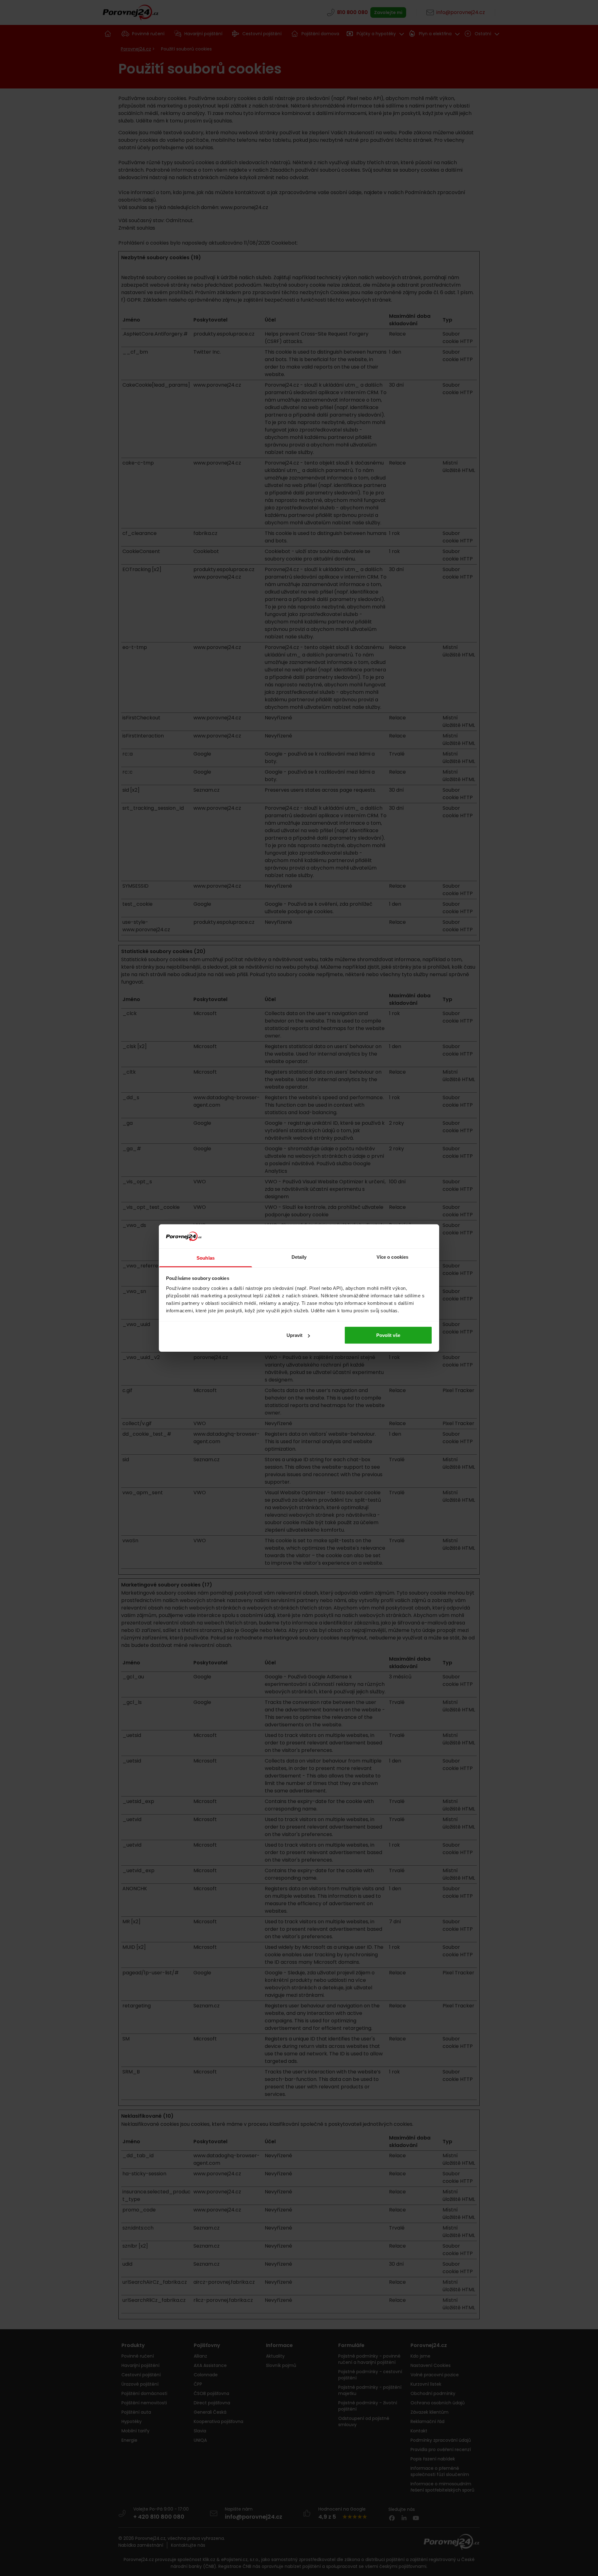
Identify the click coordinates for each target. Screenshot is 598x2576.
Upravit (294, 1335)
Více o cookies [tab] (392, 1257)
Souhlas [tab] (206, 1258)
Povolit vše (388, 1335)
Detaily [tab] (299, 1257)
